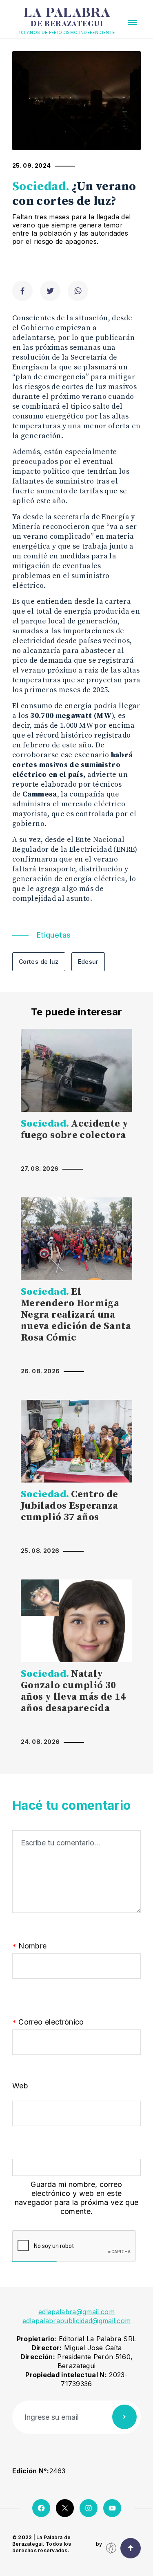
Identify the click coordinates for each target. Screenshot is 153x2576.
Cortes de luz (39, 962)
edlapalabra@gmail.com (76, 2312)
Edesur (88, 962)
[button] (132, 22)
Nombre (30, 1946)
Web (20, 2086)
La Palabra (67, 18)
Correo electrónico (48, 2022)
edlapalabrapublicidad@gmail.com (77, 2321)
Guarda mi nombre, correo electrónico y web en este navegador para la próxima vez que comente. (77, 2198)
